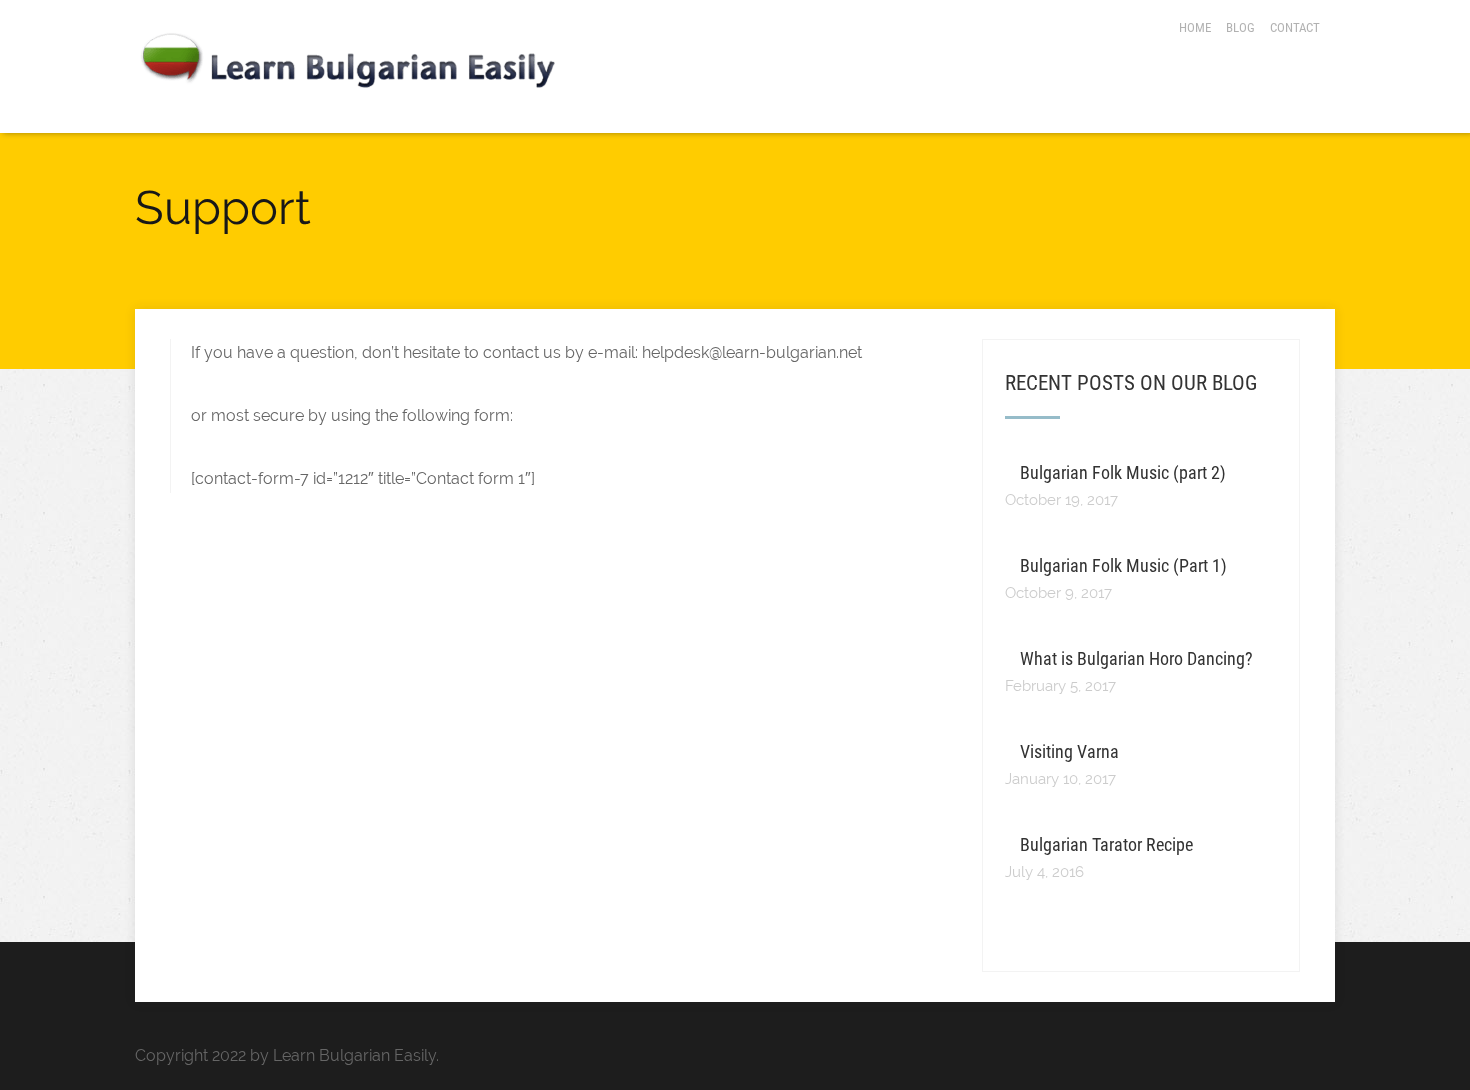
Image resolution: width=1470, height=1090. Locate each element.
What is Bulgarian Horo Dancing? (1136, 658)
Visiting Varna (1069, 751)
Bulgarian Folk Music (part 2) (1123, 472)
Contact (1295, 27)
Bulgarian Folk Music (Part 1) (1123, 565)
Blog (1240, 27)
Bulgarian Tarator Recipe (1106, 844)
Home (1195, 27)
